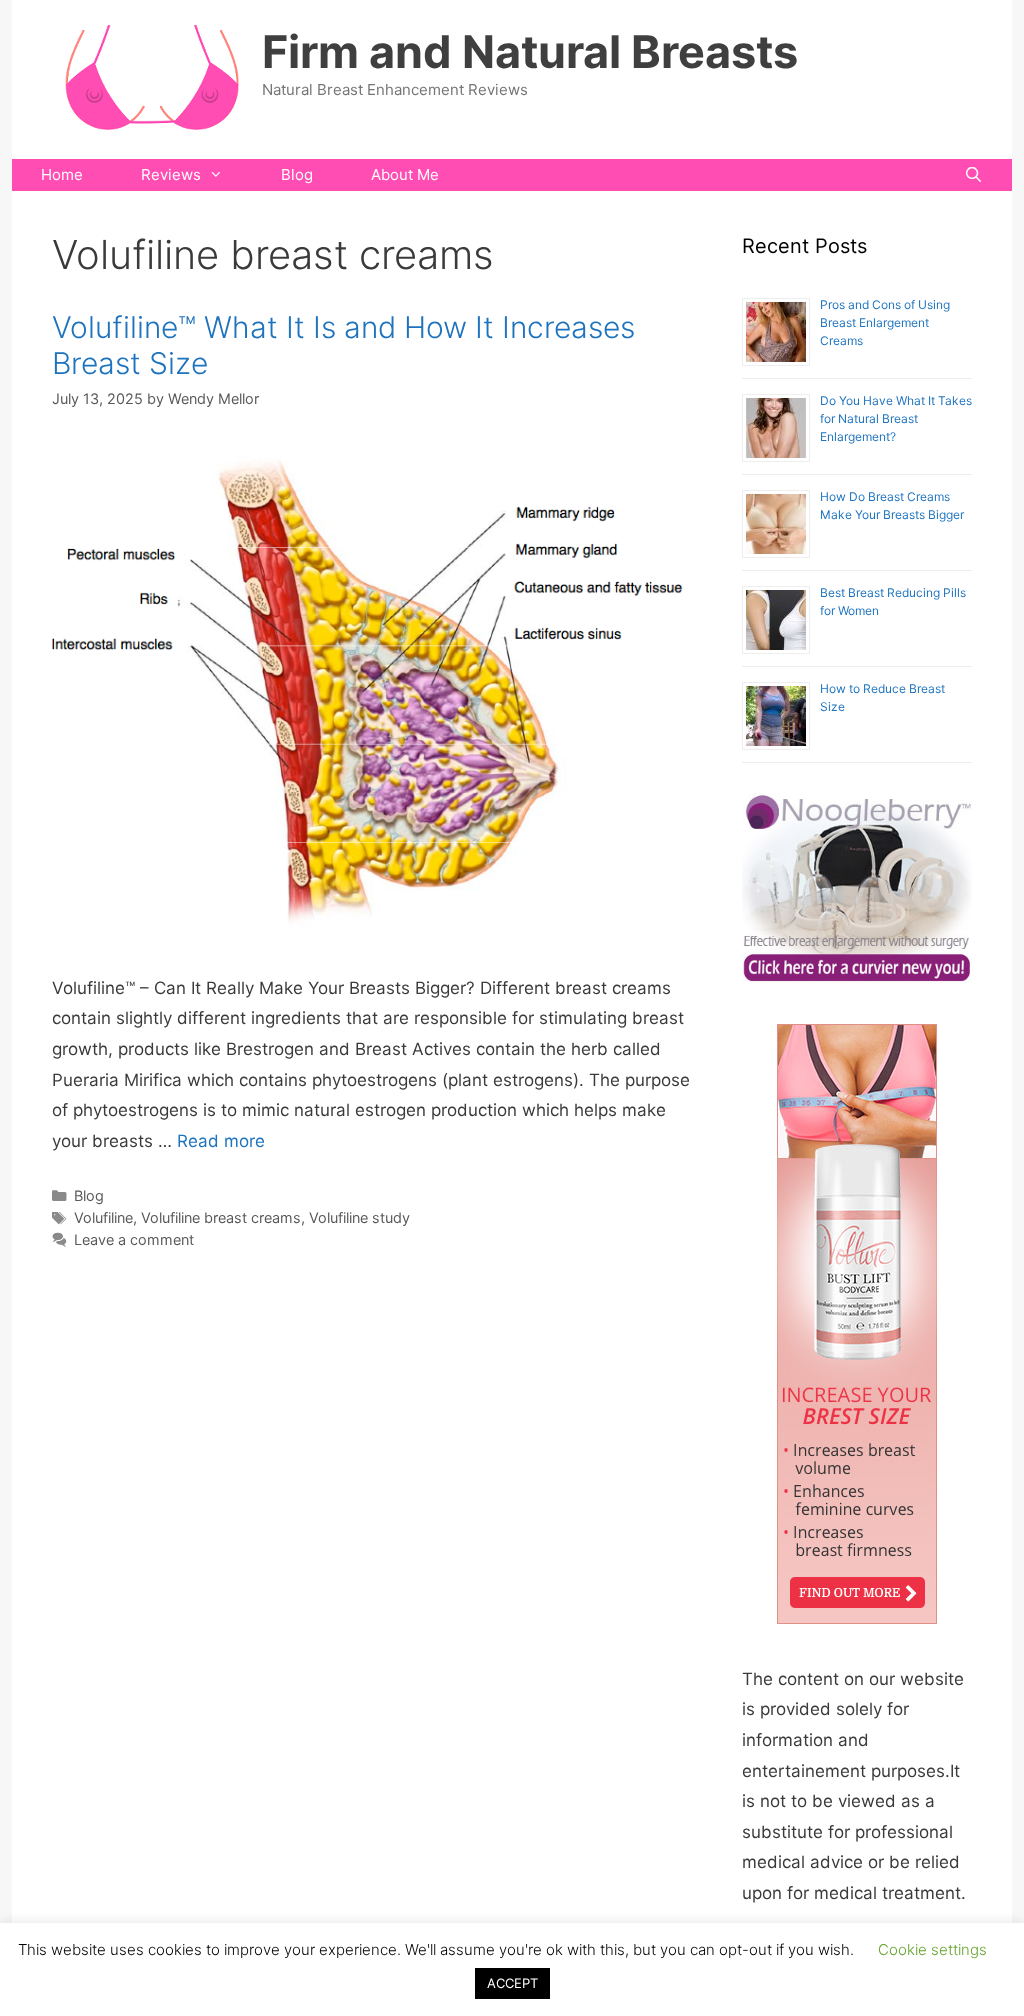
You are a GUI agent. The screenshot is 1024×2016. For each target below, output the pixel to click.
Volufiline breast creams (221, 1217)
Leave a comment (134, 1239)
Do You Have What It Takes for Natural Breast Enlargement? (896, 418)
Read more (221, 1141)
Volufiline (103, 1217)
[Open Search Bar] (973, 175)
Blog (297, 174)
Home (62, 174)
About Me (405, 174)
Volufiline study (359, 1217)
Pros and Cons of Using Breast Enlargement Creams (885, 322)
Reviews (171, 174)
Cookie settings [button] (932, 1949)
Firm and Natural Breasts (530, 51)
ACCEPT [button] (512, 1983)
